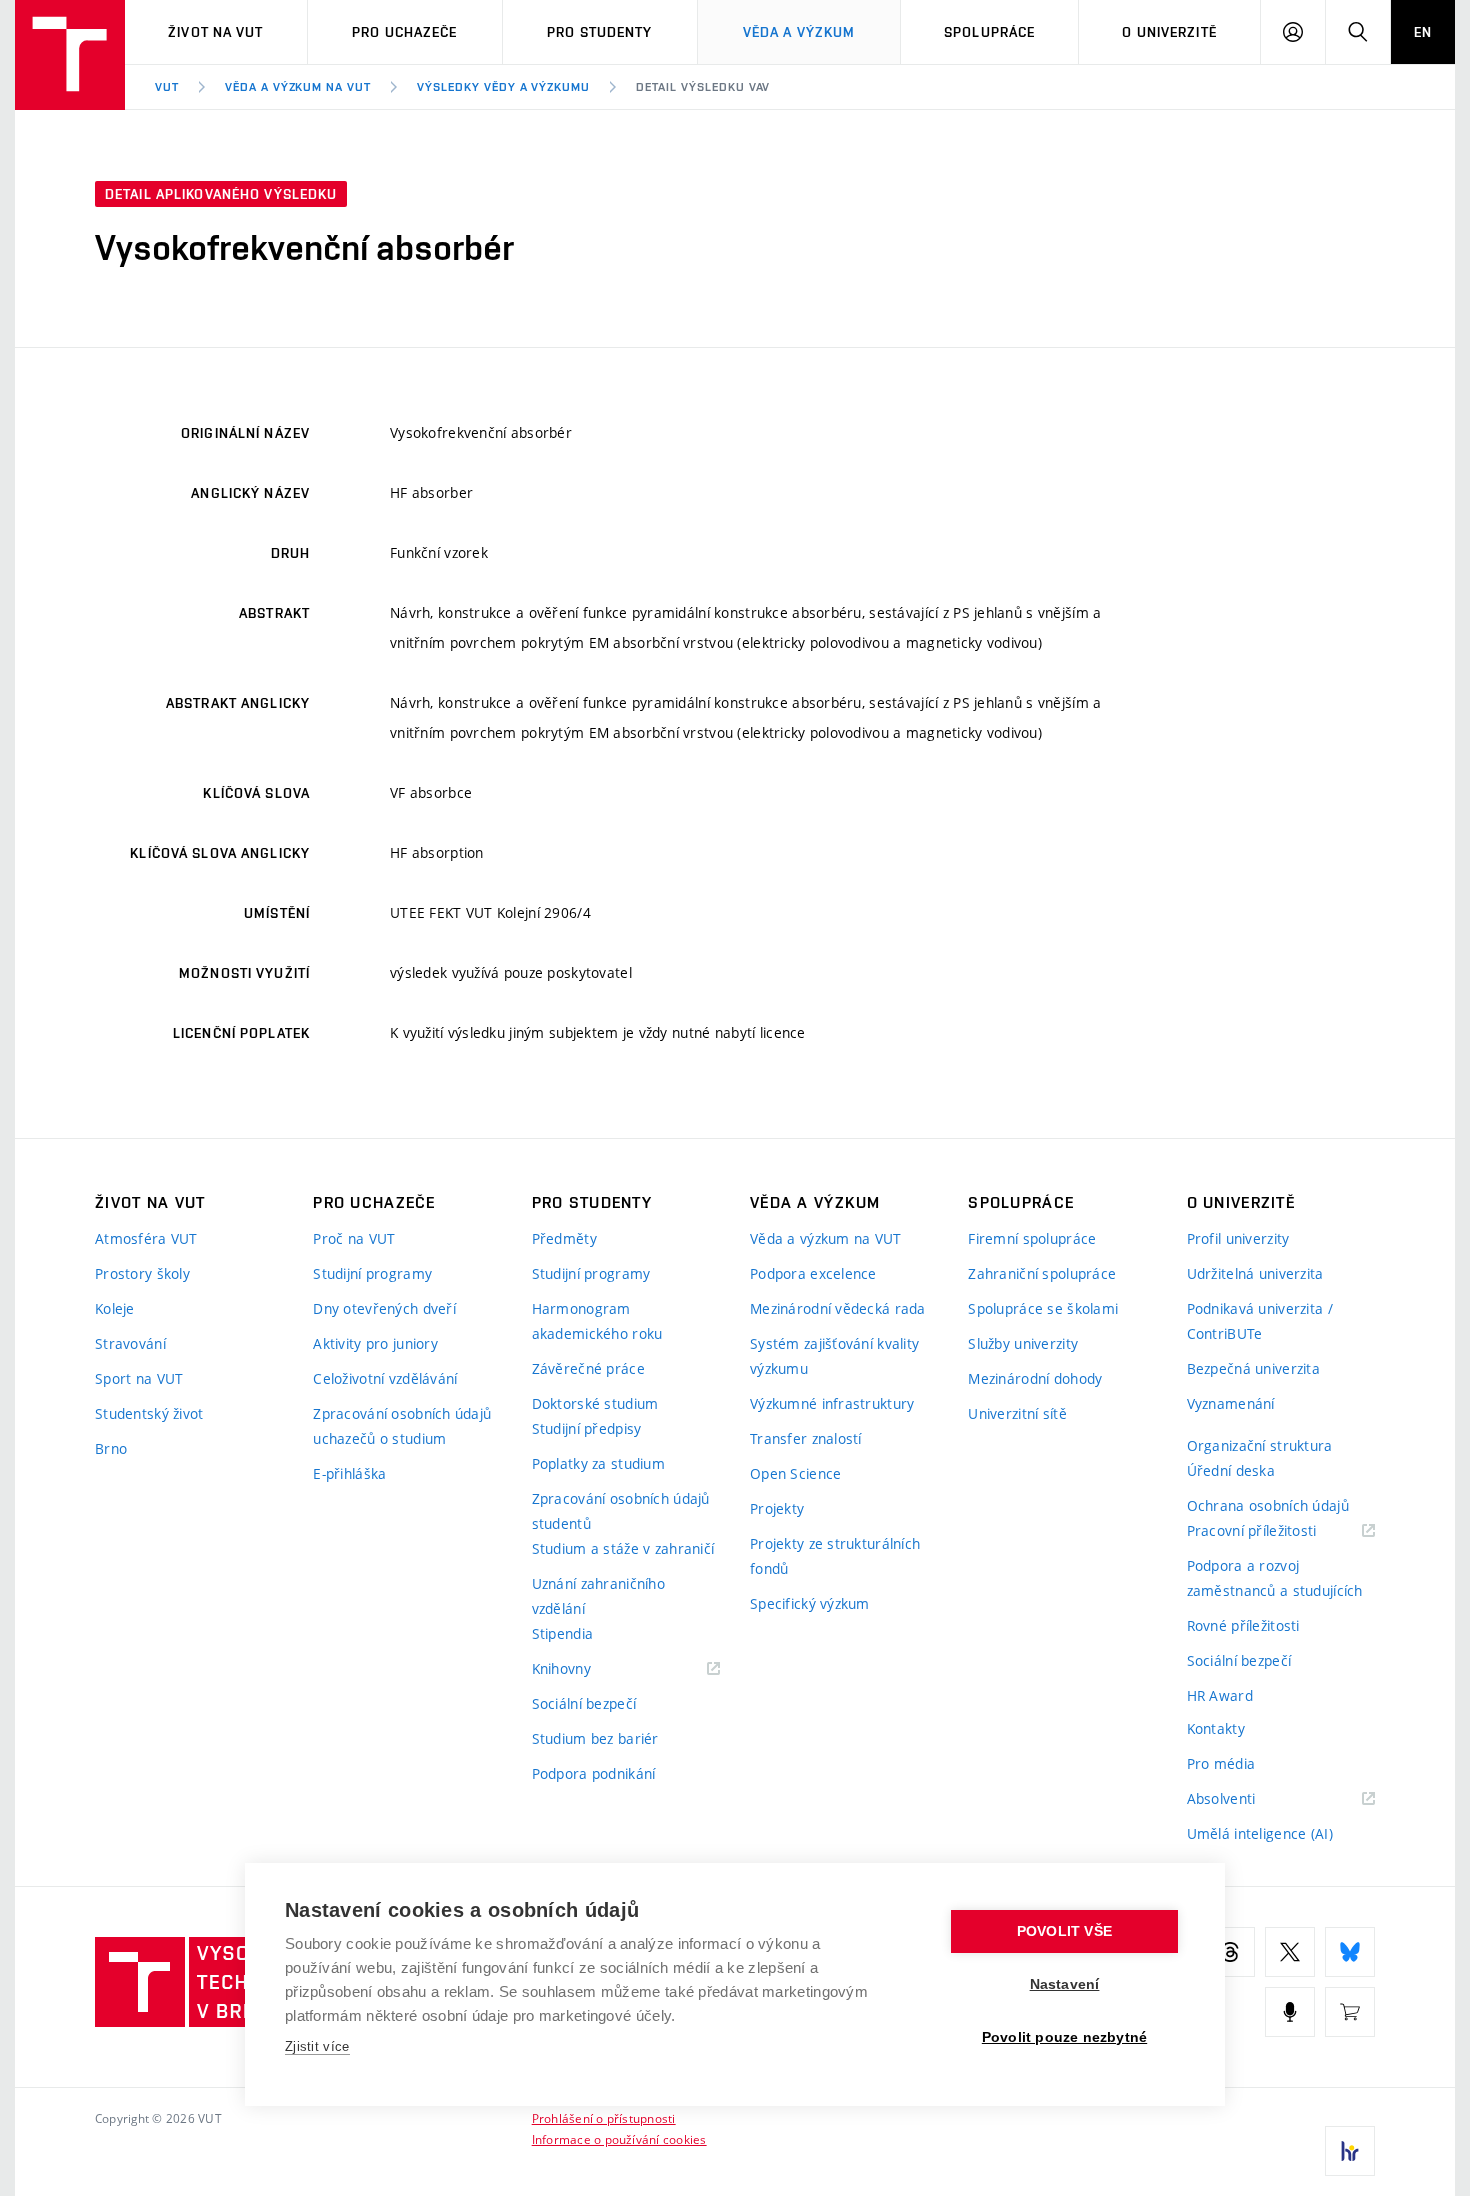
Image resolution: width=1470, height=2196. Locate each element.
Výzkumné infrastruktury (832, 1403)
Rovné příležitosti (1243, 1625)
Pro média (1221, 1763)
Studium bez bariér (595, 1738)
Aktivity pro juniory (375, 1343)
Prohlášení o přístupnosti (604, 2118)
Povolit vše (1064, 1931)
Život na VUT (215, 32)
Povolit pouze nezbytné (1064, 2037)
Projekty (777, 1508)
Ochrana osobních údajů (1268, 1505)
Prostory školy (142, 1273)
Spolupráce (989, 32)
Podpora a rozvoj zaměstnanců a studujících (1275, 1578)
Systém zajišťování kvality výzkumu (834, 1356)
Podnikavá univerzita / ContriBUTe (1260, 1321)
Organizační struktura (1260, 1445)
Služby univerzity (1023, 1343)
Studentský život (149, 1413)
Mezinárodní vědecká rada (838, 1308)
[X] (1290, 1952)
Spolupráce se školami (1043, 1308)
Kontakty (1216, 1728)
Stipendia (563, 1633)
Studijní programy (372, 1273)
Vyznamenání (1231, 1403)
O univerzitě (1169, 32)
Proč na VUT (354, 1238)
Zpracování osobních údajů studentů (621, 1511)
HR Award (1220, 1695)
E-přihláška (349, 1473)
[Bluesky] (1350, 1952)
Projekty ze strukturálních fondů (835, 1556)
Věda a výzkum (799, 32)
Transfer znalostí (806, 1438)
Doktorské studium (595, 1403)
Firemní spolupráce (1032, 1238)
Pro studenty (599, 32)
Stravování (130, 1343)
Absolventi (1246, 1799)
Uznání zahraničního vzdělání (598, 1596)
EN (1423, 32)
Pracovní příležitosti (1277, 1531)
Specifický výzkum (810, 1603)
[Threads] (1230, 1952)
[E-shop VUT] (1350, 2012)
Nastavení (1065, 1984)
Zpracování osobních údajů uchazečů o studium (402, 1426)
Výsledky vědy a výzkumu (503, 87)
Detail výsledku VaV (703, 87)
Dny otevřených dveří (384, 1308)
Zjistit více (317, 2046)
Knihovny (587, 1669)
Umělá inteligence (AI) (1260, 1833)
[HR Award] (1350, 2151)
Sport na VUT (139, 1378)
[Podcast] (1290, 2012)
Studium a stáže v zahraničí (623, 1548)
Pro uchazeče (404, 32)
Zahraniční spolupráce (1042, 1273)
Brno (111, 1448)
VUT (167, 87)
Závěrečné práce (588, 1368)
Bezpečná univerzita (1253, 1368)
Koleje (115, 1308)
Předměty (564, 1238)
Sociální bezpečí (584, 1703)
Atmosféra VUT (146, 1238)
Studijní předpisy (587, 1428)
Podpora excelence (813, 1273)
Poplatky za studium (598, 1463)
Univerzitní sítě (1017, 1413)
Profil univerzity (1238, 1238)
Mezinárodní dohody (1035, 1378)
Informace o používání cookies (619, 2139)
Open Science (795, 1473)
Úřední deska (1231, 1470)
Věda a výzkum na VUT (298, 87)
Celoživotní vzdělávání (385, 1378)
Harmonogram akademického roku (597, 1321)
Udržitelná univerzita (1255, 1273)
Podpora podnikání (594, 1773)
